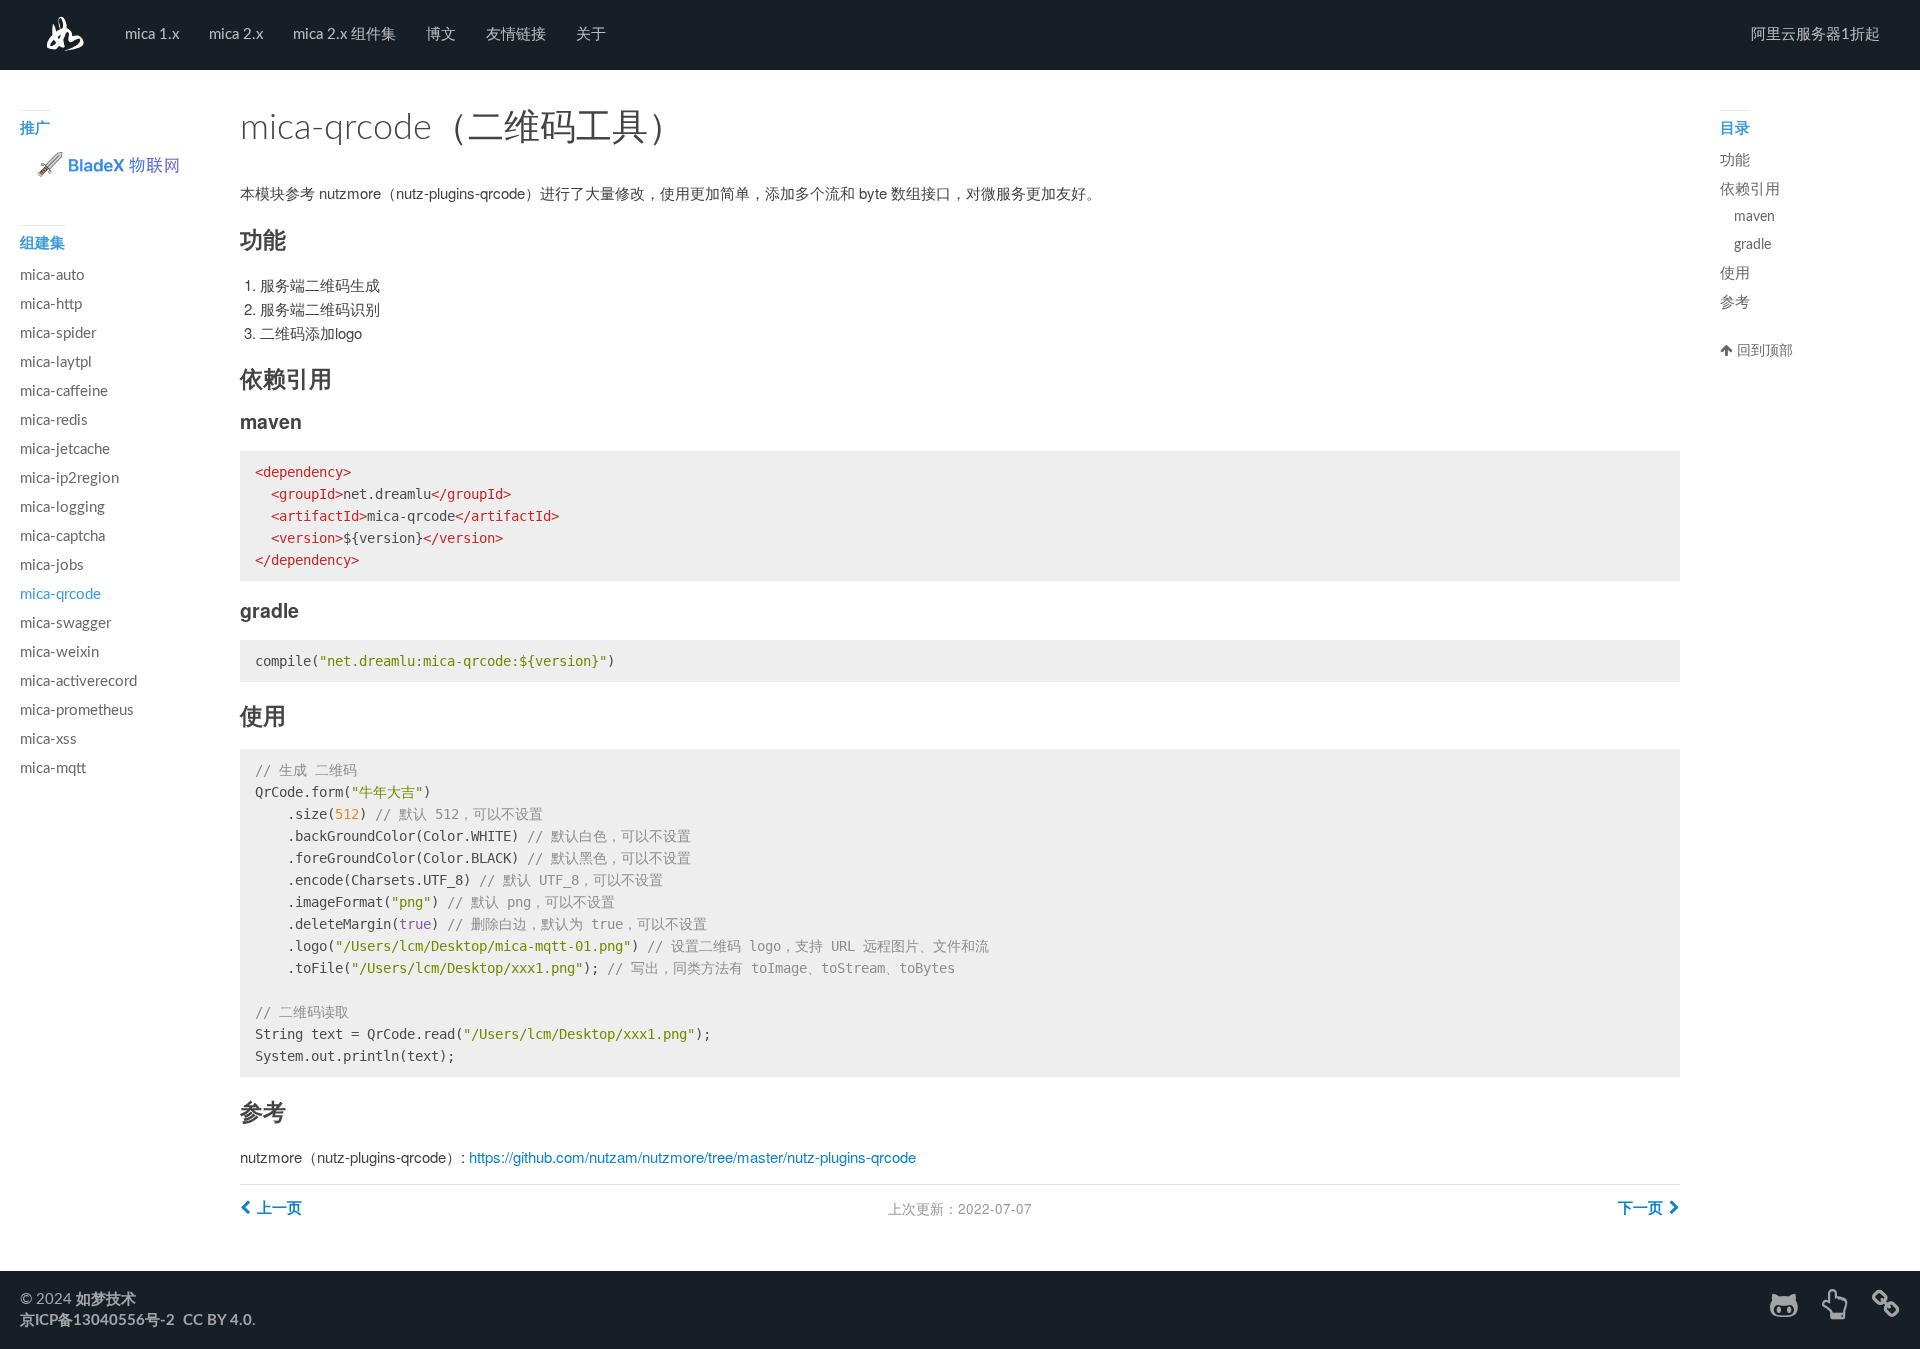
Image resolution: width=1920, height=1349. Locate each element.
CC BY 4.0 (217, 1320)
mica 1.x (152, 34)
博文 (441, 34)
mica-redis (54, 420)
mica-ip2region (69, 478)
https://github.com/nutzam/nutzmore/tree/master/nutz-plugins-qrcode (692, 1156)
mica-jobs (52, 565)
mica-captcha (62, 536)
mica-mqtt (53, 768)
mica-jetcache (65, 449)
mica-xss (48, 739)
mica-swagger (65, 623)
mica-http (51, 304)
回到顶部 (1763, 351)
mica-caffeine (64, 391)
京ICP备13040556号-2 (97, 1320)
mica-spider (58, 333)
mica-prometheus (77, 710)
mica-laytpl (56, 362)
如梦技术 (65, 35)
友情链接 (516, 34)
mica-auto (52, 275)
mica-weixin (59, 652)
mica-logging (62, 507)
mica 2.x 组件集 (344, 34)
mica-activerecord (78, 681)
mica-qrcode (60, 594)
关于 (591, 34)
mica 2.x (236, 34)
